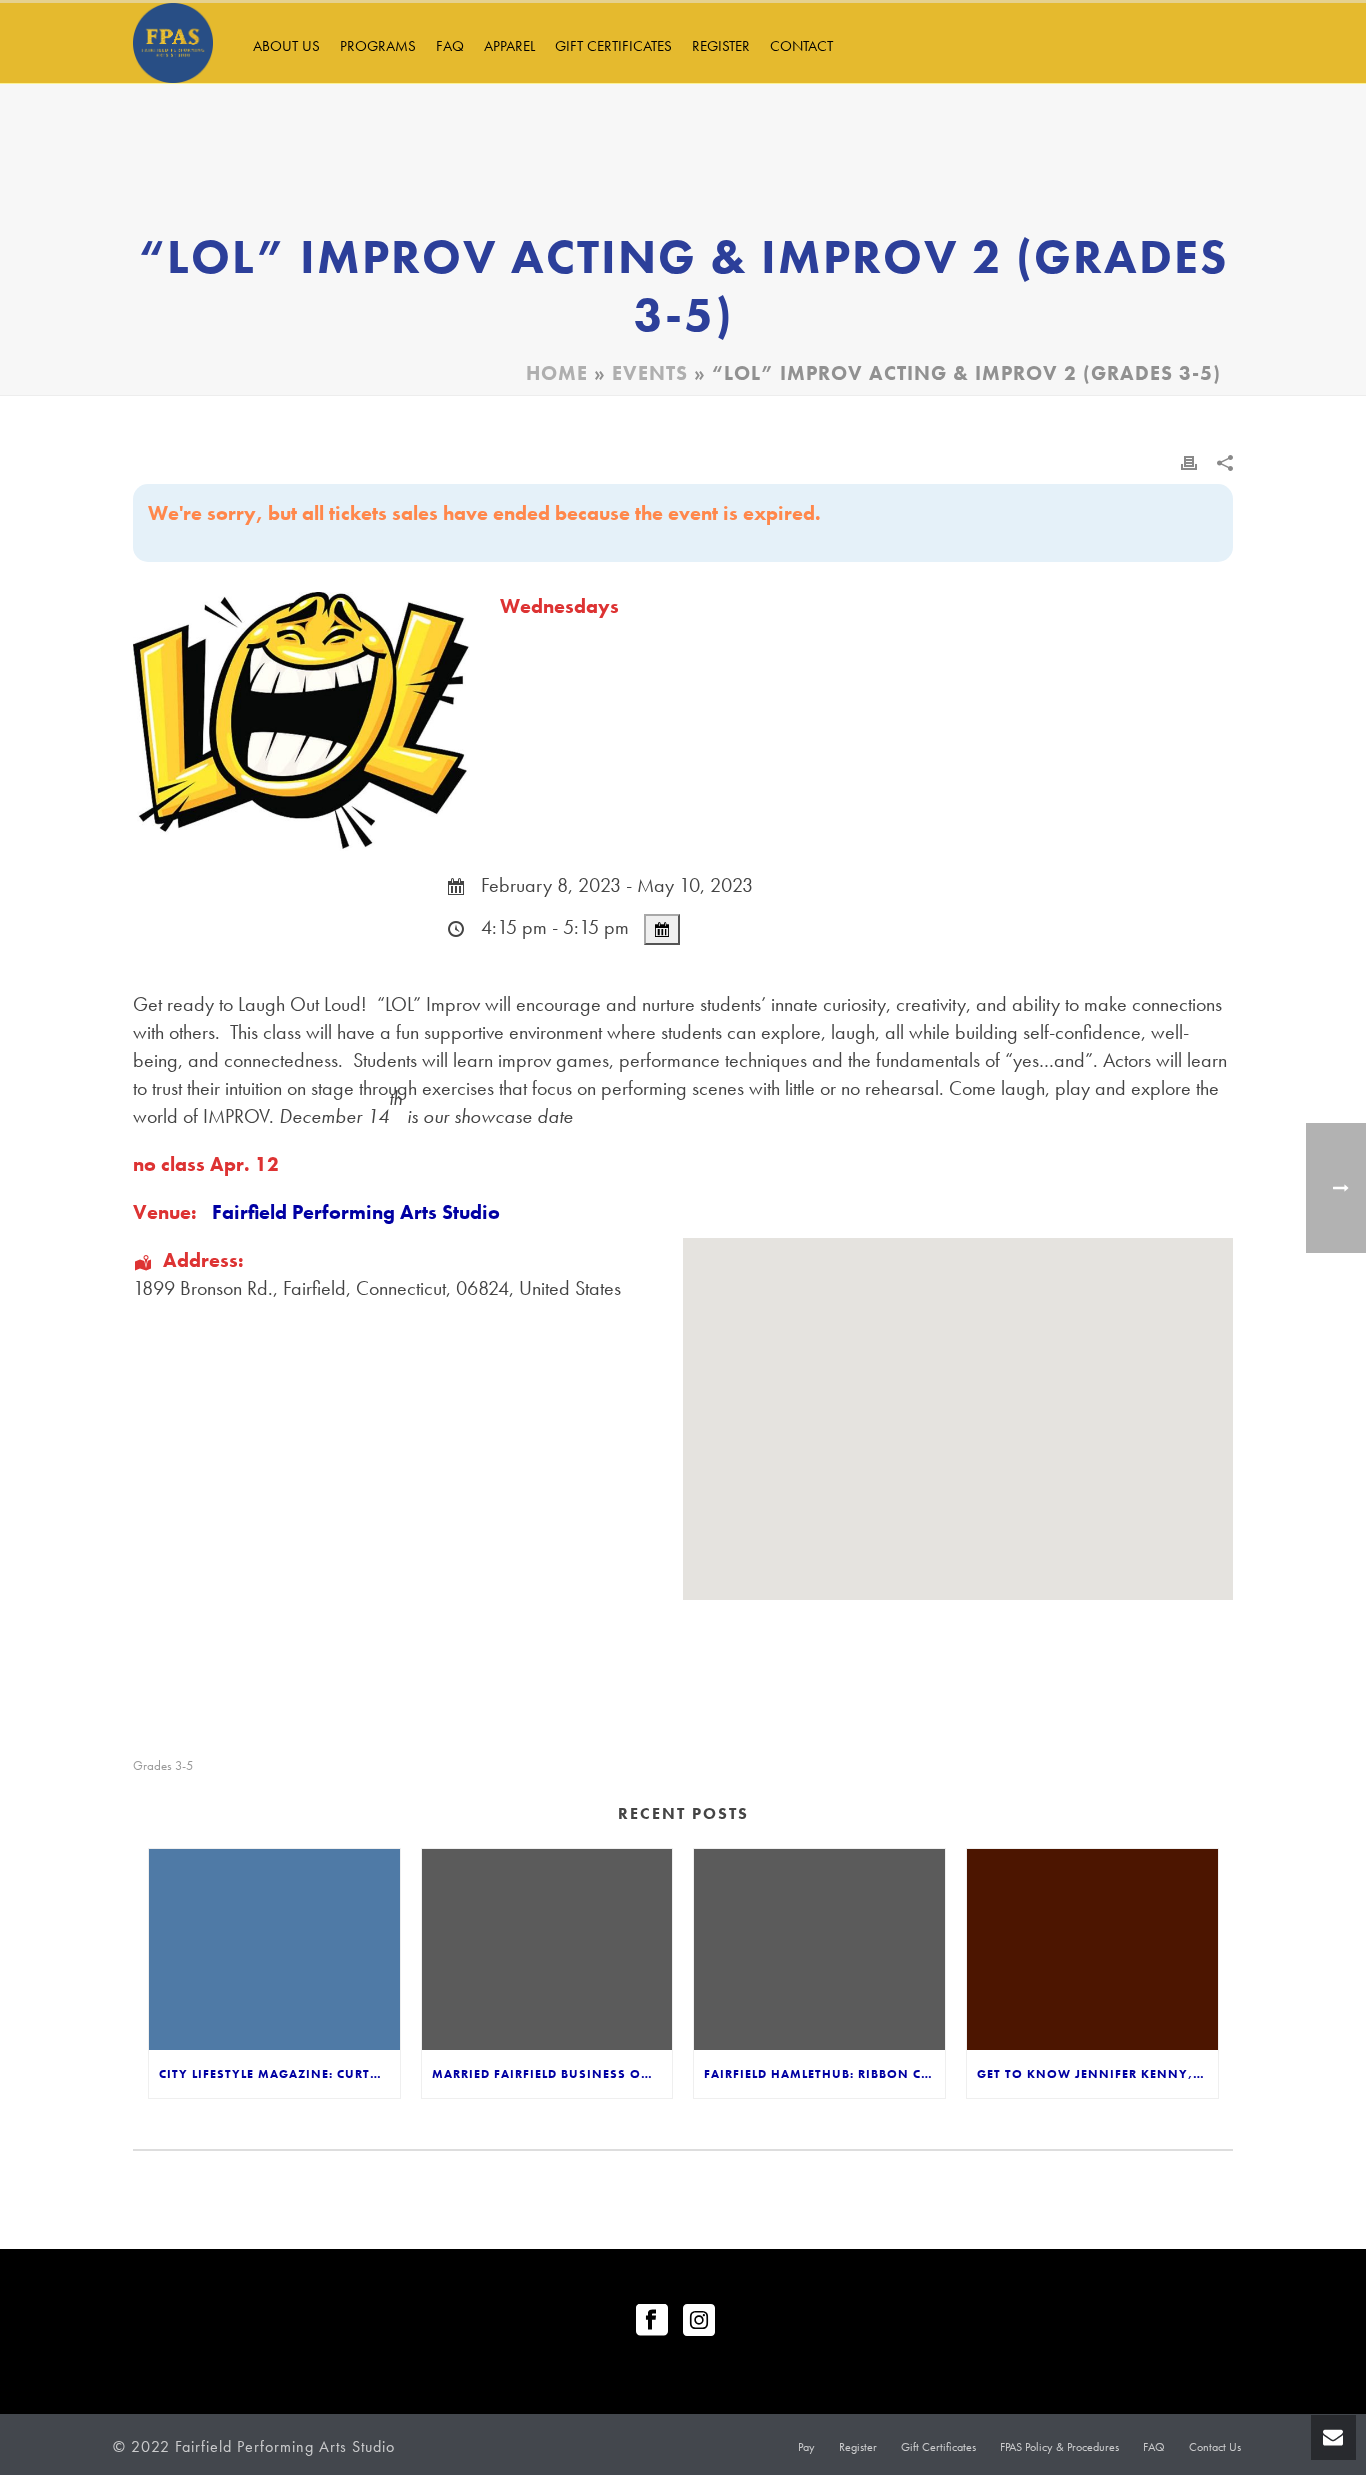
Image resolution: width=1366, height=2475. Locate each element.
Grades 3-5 (163, 1765)
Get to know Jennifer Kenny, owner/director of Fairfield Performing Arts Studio (1097, 2074)
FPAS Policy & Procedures (1059, 2447)
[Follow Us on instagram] (699, 2321)
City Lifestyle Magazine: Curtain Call (279, 2074)
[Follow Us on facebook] (652, 2321)
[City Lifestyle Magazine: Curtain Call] (274, 1949)
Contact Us (1215, 2447)
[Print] (1189, 460)
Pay (806, 2447)
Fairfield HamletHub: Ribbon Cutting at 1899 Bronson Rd (824, 2074)
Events (650, 373)
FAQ (450, 46)
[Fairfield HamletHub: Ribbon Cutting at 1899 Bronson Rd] (819, 1949)
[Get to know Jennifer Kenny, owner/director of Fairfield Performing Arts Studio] (1092, 1949)
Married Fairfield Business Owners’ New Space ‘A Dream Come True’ (552, 2074)
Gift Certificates (613, 46)
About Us (286, 46)
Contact (801, 46)
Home (557, 373)
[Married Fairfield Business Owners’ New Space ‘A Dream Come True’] (547, 1949)
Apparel (509, 46)
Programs (378, 46)
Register (721, 46)
